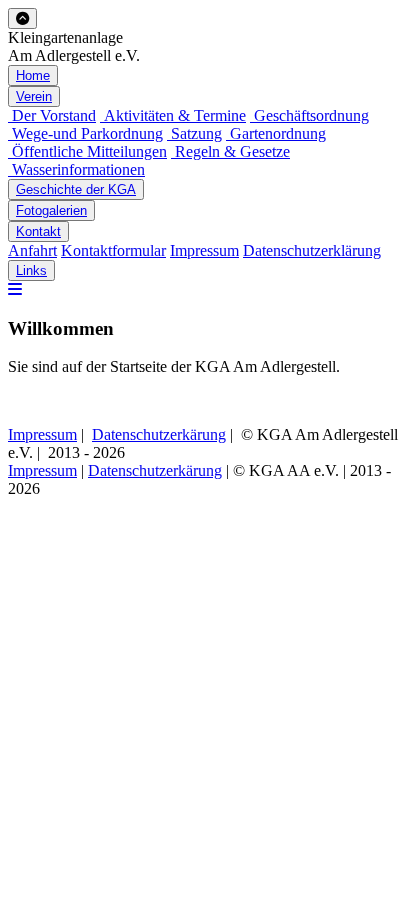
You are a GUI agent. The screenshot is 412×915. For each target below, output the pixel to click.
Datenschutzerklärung (312, 250)
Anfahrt (32, 250)
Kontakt (38, 231)
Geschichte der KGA (76, 189)
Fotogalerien (51, 210)
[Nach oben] (22, 18)
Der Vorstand (52, 115)
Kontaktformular (113, 250)
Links (31, 270)
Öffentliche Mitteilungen (87, 151)
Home (33, 75)
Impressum (204, 250)
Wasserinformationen (76, 169)
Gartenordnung (276, 133)
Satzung (194, 133)
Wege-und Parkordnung (85, 133)
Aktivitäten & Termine (173, 115)
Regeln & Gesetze (230, 151)
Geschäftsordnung (309, 115)
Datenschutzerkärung (159, 434)
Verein (34, 96)
